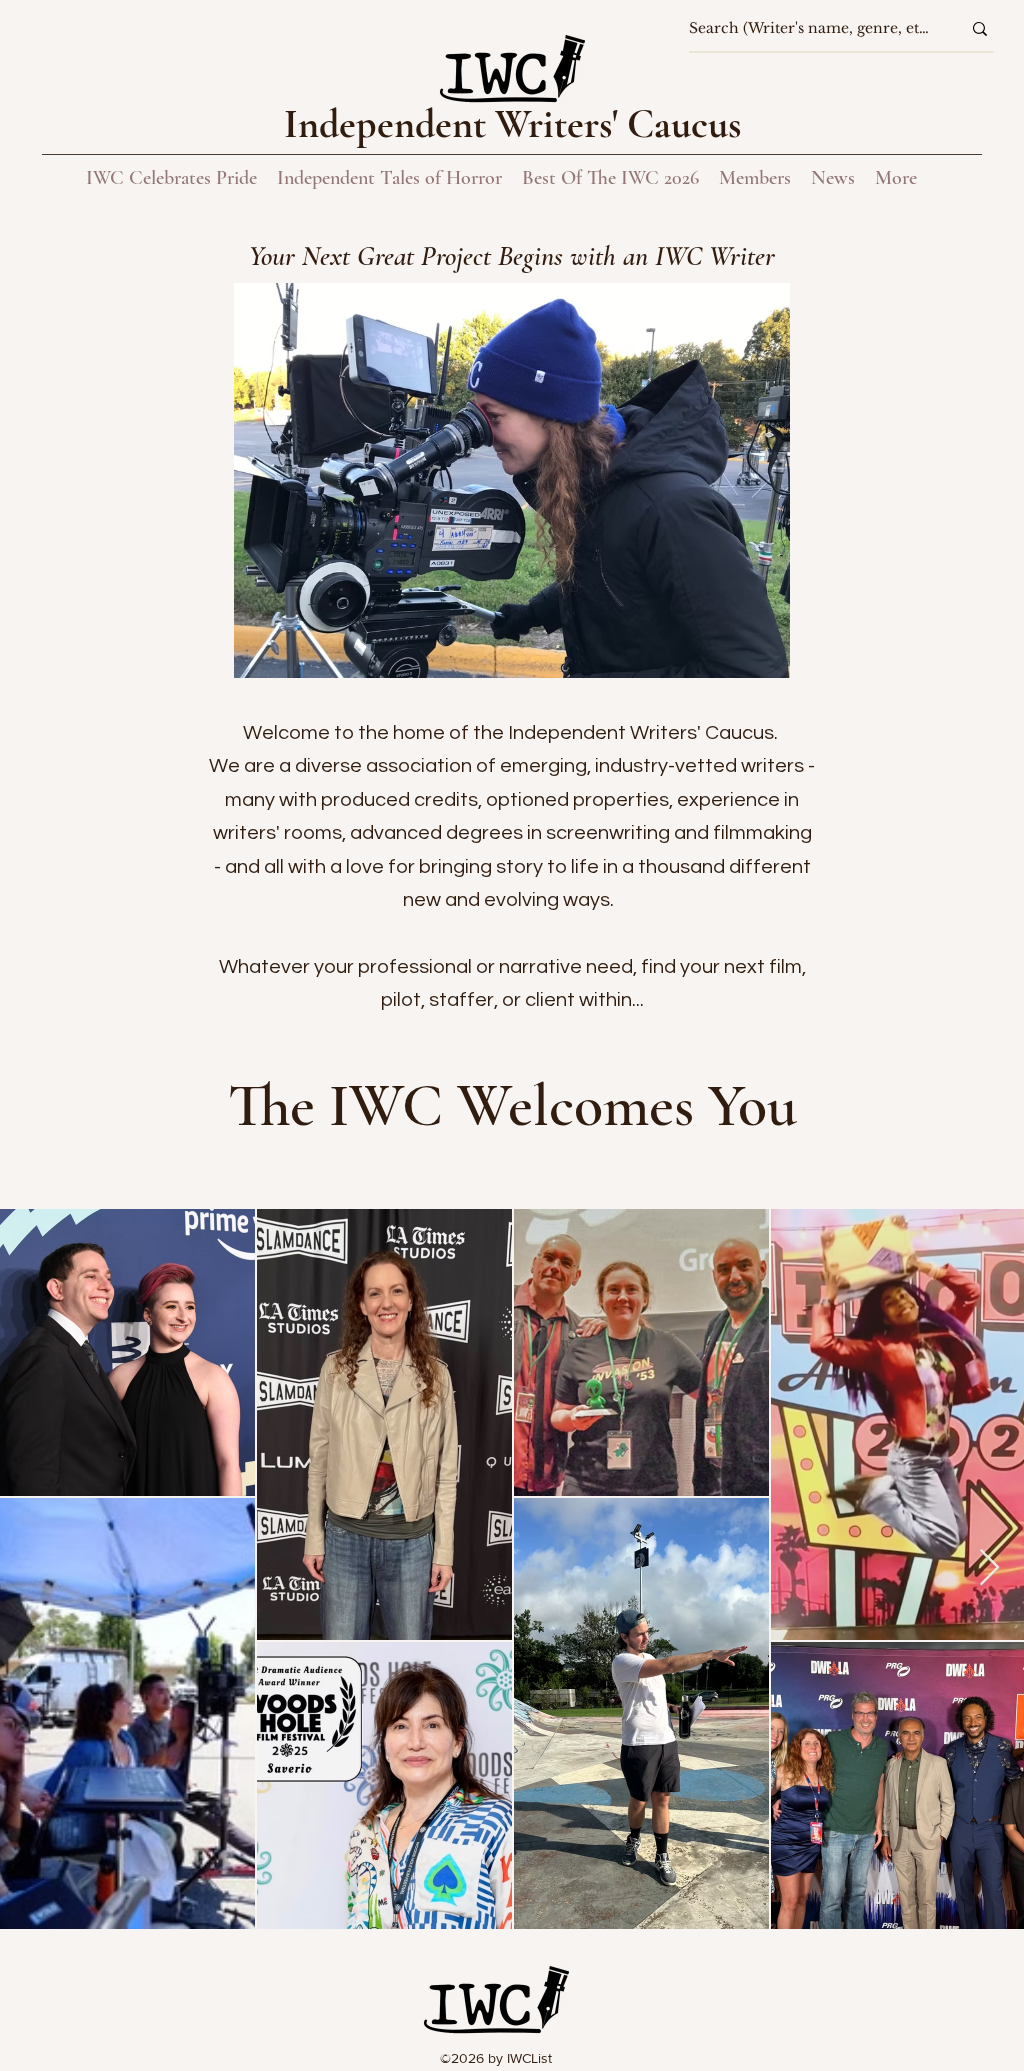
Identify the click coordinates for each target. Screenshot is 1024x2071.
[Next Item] (989, 1568)
